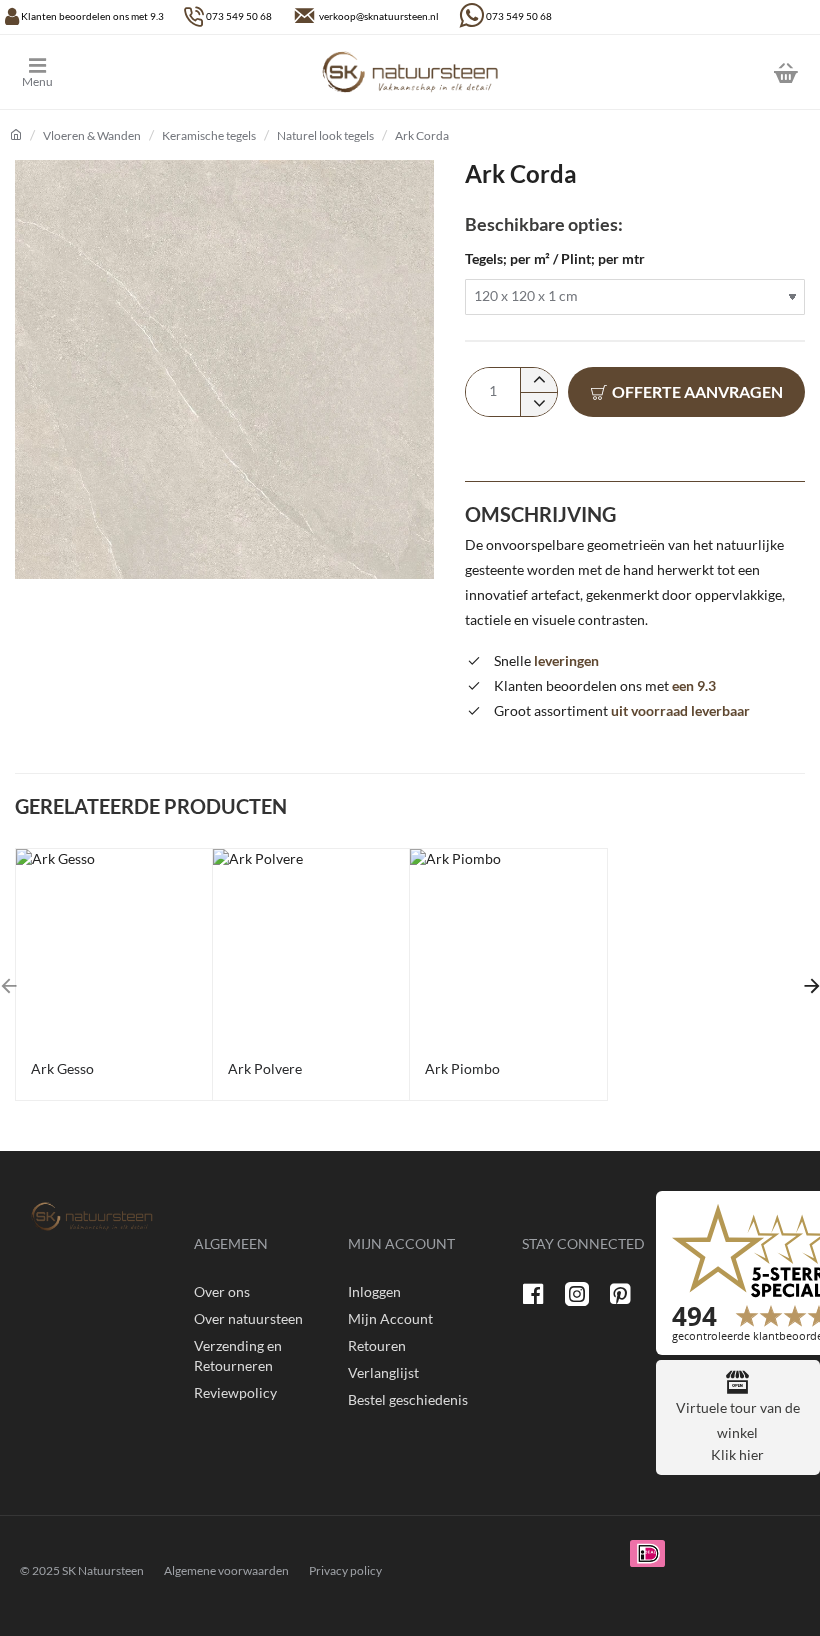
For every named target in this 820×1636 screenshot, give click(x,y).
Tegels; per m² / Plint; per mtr (555, 258)
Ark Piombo (462, 1068)
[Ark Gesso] (114, 947)
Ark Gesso (62, 1068)
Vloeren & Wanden (92, 135)
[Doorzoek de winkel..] (735, 72)
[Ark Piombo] (508, 947)
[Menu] (52, 72)
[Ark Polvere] (311, 947)
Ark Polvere (265, 1068)
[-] (538, 404)
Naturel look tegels (325, 135)
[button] (686, 392)
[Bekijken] (785, 72)
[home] (16, 135)
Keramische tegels (209, 135)
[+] (538, 380)
